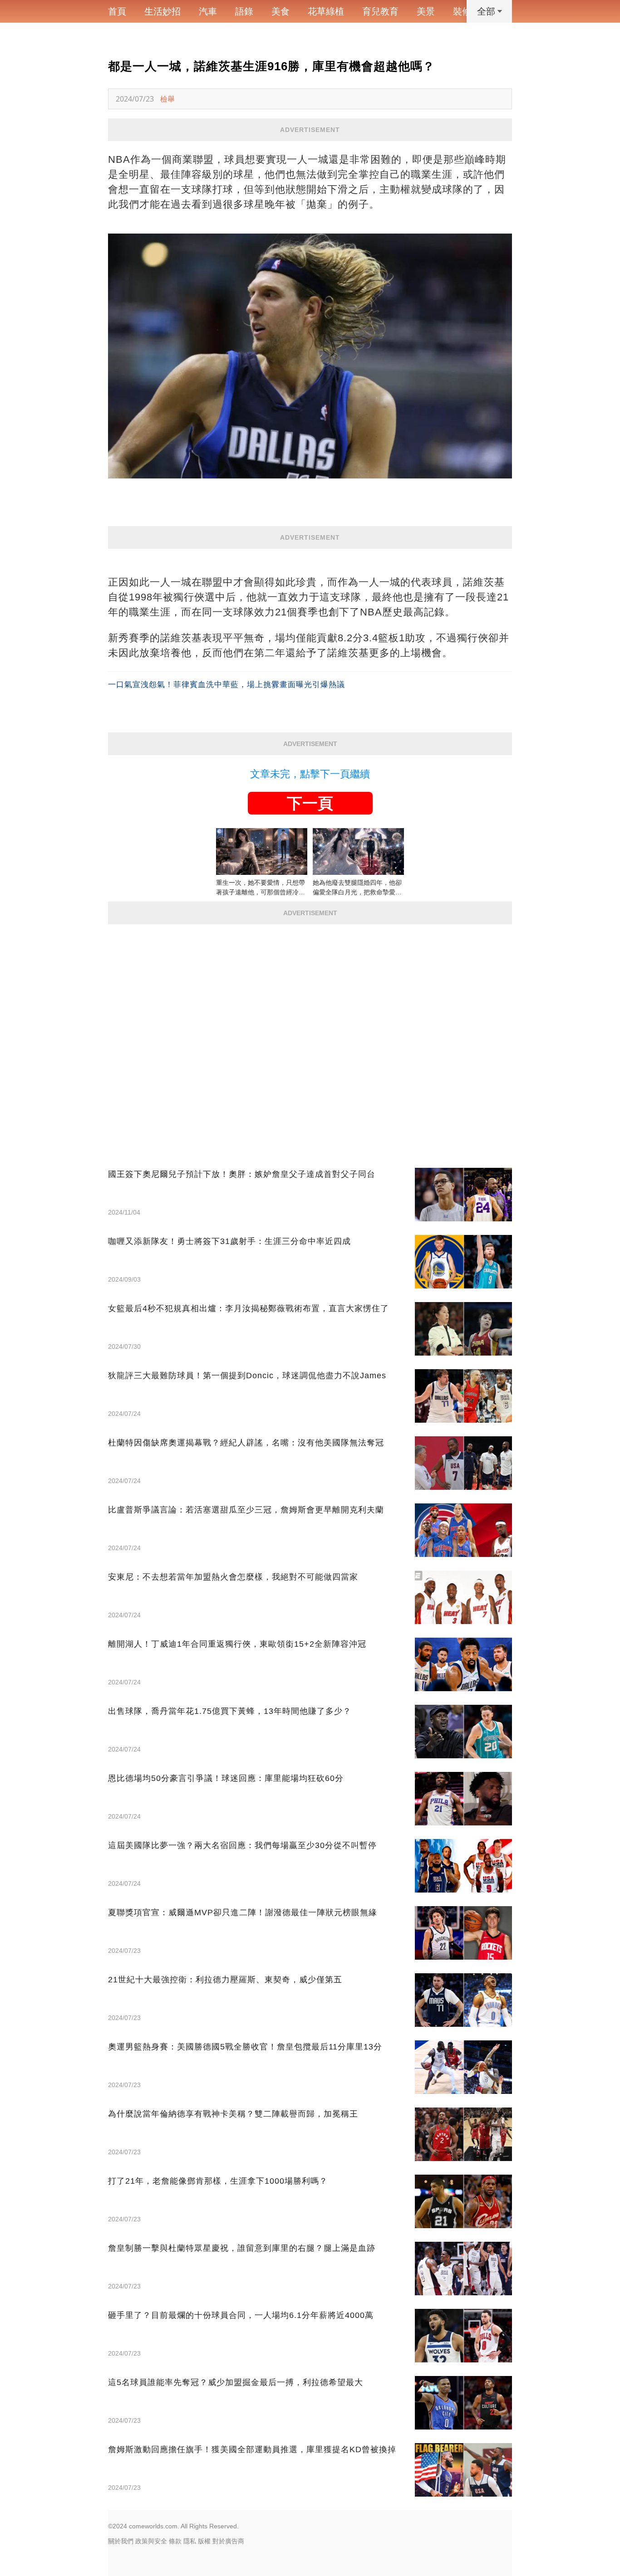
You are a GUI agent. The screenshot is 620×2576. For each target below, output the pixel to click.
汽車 (208, 11)
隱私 (190, 2541)
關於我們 (121, 2541)
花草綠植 (326, 11)
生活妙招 (162, 11)
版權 (204, 2541)
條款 (175, 2541)
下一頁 (310, 803)
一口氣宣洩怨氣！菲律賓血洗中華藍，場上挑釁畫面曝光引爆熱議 (226, 685)
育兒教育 (380, 11)
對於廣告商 (228, 2541)
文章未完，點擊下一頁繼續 (310, 774)
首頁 (117, 11)
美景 (426, 11)
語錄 (244, 11)
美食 (280, 11)
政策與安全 (151, 2541)
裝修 (462, 11)
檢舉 (167, 99)
